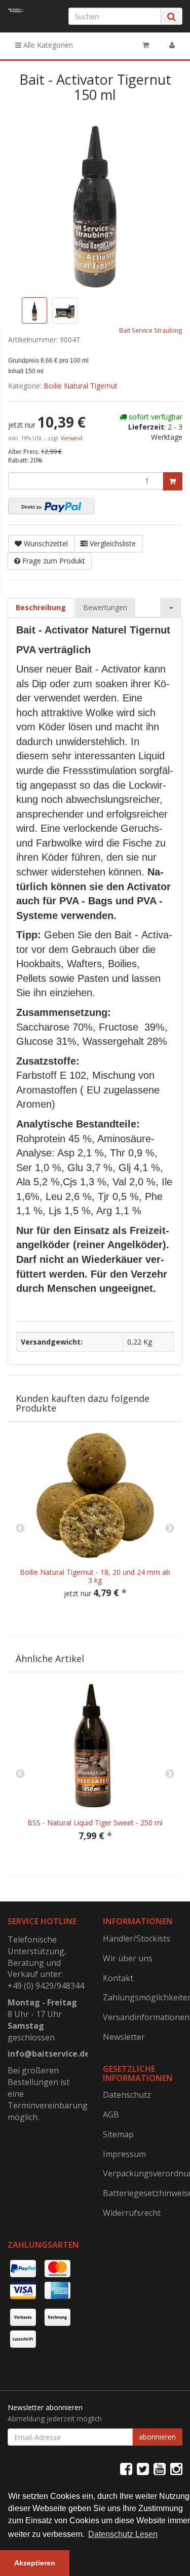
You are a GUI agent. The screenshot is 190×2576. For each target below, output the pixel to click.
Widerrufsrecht (132, 2213)
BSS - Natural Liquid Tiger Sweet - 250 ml (95, 1823)
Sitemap (118, 2134)
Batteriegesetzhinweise (143, 2193)
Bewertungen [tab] (105, 607)
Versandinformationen (143, 2017)
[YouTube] (160, 2468)
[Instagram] (176, 2468)
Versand (71, 438)
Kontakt (118, 1978)
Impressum (124, 2154)
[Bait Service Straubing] (16, 10)
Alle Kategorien (47, 45)
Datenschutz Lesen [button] (123, 2534)
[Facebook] (126, 2468)
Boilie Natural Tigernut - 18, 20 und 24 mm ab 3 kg (95, 1576)
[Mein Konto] (172, 45)
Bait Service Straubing (151, 330)
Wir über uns (128, 1958)
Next (170, 1529)
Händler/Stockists (137, 1938)
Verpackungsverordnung (143, 2173)
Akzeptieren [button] (35, 2563)
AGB (111, 2114)
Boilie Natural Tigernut (81, 386)
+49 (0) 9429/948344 (46, 1986)
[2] (51, 506)
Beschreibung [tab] (41, 607)
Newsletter (124, 2037)
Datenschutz (127, 2095)
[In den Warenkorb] (173, 481)
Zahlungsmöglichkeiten (143, 1997)
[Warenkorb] (146, 45)
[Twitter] (143, 2468)
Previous (20, 1529)
